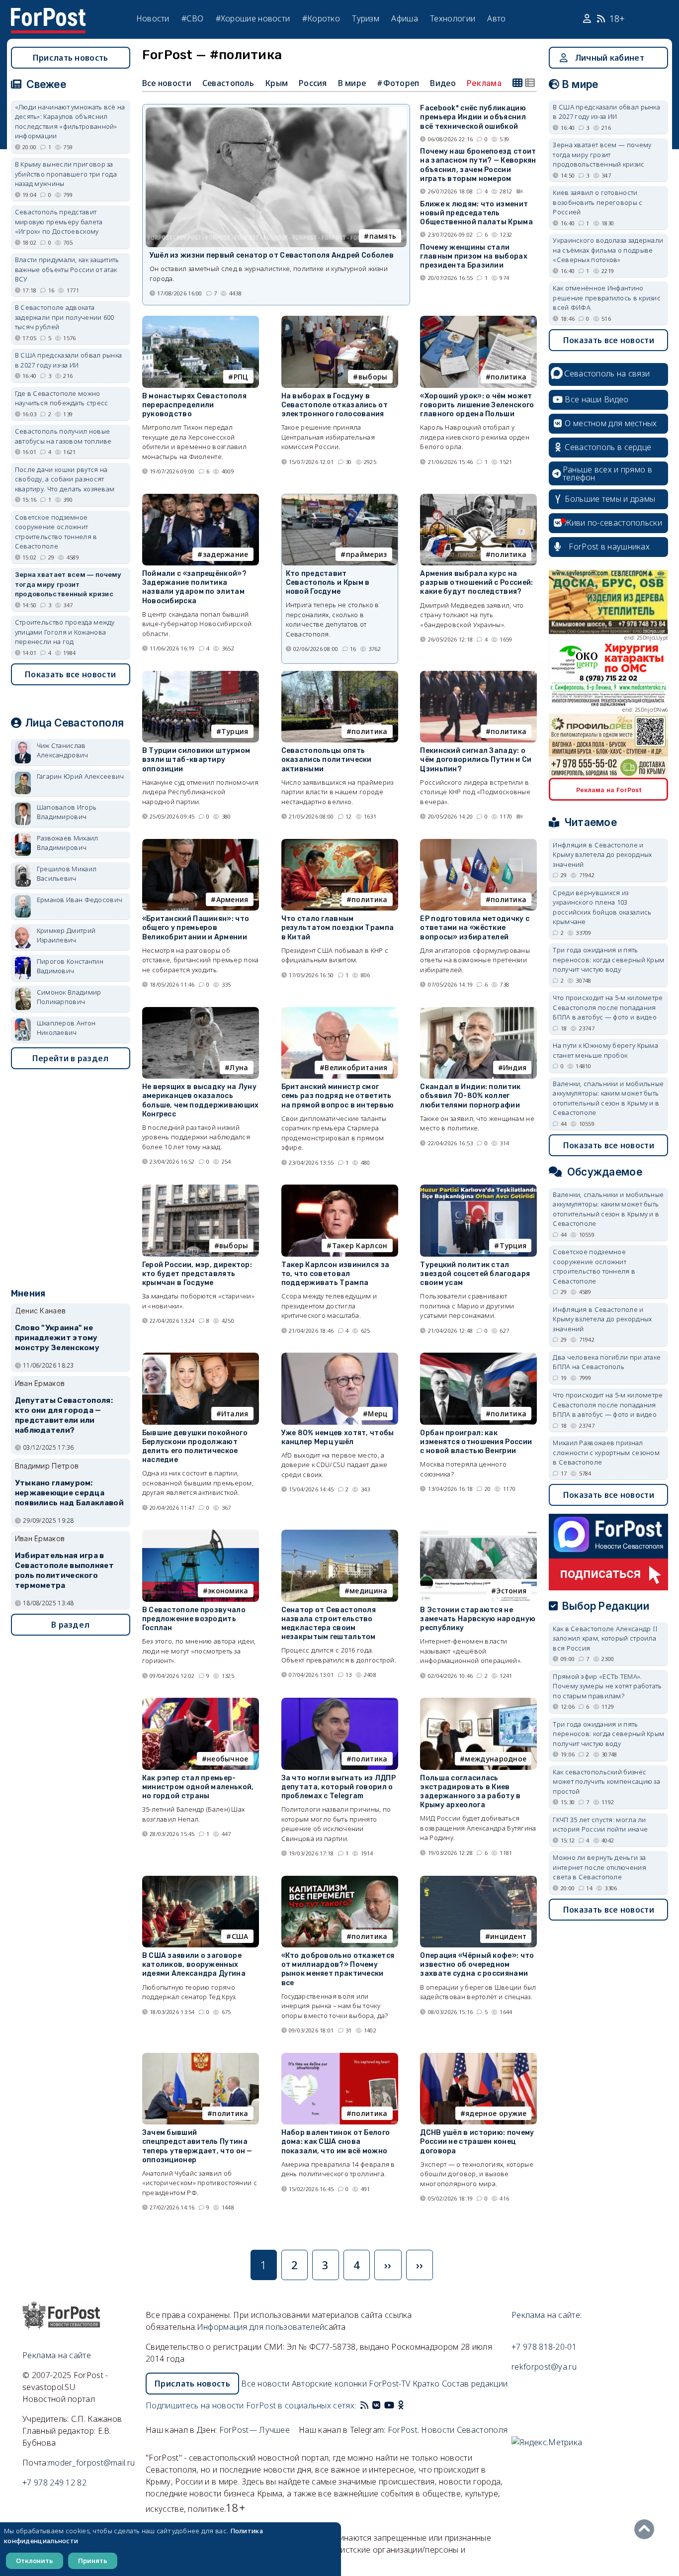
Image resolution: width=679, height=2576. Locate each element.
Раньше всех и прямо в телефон (607, 473)
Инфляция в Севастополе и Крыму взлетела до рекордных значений (602, 855)
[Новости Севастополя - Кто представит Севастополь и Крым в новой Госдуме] (340, 499)
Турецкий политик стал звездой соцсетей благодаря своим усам (475, 1274)
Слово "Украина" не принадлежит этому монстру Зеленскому (57, 1338)
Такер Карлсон (360, 1245)
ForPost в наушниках (609, 547)
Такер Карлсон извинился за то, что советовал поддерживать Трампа (336, 1274)
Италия (235, 1414)
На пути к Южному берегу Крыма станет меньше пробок (605, 1050)
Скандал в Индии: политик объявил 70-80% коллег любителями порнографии (470, 1096)
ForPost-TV (389, 2384)
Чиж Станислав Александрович (63, 750)
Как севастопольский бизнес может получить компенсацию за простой (606, 1782)
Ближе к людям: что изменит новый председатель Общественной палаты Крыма (476, 213)
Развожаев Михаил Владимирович (68, 843)
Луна (239, 1067)
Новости (153, 18)
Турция (235, 731)
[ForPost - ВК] (376, 2405)
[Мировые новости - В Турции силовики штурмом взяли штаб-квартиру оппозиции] (201, 675)
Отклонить (35, 2561)
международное (496, 1759)
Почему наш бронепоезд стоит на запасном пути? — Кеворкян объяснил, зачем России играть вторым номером (478, 165)
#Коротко (321, 18)
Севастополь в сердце (608, 447)
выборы (373, 377)
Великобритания (356, 1067)
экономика (228, 1591)
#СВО (192, 18)
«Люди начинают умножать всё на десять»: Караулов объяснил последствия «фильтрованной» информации (70, 122)
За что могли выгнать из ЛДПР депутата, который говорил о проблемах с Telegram (339, 1787)
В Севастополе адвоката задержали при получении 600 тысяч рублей (65, 317)
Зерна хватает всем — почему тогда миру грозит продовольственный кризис (68, 584)
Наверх (647, 2529)
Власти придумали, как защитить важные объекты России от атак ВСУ (67, 269)
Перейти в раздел (71, 1058)
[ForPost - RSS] (364, 2405)
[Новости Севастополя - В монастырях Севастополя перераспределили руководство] (201, 320)
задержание (226, 554)
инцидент (508, 1936)
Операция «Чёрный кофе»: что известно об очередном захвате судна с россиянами (477, 1965)
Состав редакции (475, 2384)
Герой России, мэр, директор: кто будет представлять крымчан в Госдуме (197, 1274)
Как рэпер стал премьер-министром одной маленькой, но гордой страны (198, 1787)
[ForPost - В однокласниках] (401, 2405)
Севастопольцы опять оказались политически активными (327, 760)
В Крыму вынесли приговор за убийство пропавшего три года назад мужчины (66, 174)
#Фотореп (398, 83)
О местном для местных (611, 423)
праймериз (367, 554)
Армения (232, 899)
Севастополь (228, 83)
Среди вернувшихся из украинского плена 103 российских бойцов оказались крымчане (602, 907)
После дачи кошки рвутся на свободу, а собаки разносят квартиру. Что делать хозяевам (65, 479)
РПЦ (241, 377)
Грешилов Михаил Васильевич (67, 874)
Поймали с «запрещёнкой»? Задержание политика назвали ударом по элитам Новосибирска (194, 587)
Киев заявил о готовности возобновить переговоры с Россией (597, 202)
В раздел (70, 1625)
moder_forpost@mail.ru (91, 2463)
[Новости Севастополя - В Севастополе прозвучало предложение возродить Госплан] (201, 1534)
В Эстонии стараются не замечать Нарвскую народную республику (478, 1619)
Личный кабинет (610, 58)
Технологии (453, 18)
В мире (352, 83)
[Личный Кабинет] (588, 19)
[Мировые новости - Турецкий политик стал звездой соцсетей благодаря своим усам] (478, 1189)
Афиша (405, 18)
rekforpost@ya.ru (544, 2367)
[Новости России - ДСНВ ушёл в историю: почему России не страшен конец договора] (478, 2057)
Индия (515, 1067)
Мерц (378, 1414)
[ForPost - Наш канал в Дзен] (408, 2405)
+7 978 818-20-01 (544, 2347)
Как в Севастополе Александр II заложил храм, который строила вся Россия (605, 1638)
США (240, 1936)
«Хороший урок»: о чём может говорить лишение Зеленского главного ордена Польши (477, 405)
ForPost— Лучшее (255, 2430)
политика (509, 377)
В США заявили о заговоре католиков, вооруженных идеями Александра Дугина (194, 1965)
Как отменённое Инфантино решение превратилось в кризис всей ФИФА (607, 298)
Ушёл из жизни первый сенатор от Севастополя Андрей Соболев (272, 255)
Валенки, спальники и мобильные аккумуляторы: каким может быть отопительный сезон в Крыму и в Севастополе (608, 1098)
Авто (496, 18)
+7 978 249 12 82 (54, 2483)
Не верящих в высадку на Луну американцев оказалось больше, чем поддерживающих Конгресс (201, 1101)
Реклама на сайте (57, 2355)
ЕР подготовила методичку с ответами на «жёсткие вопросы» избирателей (475, 928)
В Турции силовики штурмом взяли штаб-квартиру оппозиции (196, 760)
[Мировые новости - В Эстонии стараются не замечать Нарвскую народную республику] (478, 1534)
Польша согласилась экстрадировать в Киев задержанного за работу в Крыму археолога (470, 1792)
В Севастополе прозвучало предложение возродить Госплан (194, 1619)
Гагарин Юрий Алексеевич (81, 776)
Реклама (484, 83)
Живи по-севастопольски (613, 523)
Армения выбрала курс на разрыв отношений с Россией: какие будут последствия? (476, 583)
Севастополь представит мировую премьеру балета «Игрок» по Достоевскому (59, 222)
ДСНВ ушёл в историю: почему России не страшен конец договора (477, 2142)
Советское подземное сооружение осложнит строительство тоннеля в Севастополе (56, 532)
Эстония (511, 1591)
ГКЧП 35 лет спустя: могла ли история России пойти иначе (600, 1825)
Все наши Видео (596, 399)
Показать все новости (70, 674)
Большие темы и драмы (610, 499)
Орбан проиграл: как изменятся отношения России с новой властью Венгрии (476, 1442)
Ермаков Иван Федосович (80, 900)
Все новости (167, 83)
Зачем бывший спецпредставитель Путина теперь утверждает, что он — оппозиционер (197, 2146)
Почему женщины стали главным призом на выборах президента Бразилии (474, 256)
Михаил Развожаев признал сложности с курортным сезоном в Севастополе (606, 1452)
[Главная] (48, 14)
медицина (368, 1591)
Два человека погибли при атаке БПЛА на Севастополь (607, 1362)
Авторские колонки (329, 2384)
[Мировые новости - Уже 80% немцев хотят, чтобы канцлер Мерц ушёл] (340, 1357)
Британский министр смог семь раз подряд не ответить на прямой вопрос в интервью (338, 1096)
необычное (228, 1759)
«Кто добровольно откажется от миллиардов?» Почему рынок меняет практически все (338, 1969)
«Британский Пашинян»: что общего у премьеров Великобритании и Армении (196, 928)
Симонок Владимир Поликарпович (69, 997)
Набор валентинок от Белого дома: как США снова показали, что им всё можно (336, 2142)
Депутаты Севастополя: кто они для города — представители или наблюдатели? (64, 1415)
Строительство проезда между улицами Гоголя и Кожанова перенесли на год (65, 632)
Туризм (366, 18)
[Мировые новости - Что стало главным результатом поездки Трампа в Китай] (340, 843)
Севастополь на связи (607, 373)
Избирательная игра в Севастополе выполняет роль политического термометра (64, 1570)
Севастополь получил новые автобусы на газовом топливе (63, 436)
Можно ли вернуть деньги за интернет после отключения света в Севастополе (599, 1867)
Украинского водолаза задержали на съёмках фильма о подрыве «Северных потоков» (608, 250)
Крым (276, 83)
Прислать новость (71, 58)
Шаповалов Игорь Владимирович (67, 812)
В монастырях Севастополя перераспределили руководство (194, 405)
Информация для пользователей (260, 2327)
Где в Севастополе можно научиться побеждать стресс (62, 398)
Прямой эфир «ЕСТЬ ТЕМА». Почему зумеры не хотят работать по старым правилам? (607, 1686)
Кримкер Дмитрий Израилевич (66, 935)
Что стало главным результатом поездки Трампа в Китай (338, 928)
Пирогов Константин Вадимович (70, 966)
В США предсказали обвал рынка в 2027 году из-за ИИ (69, 360)
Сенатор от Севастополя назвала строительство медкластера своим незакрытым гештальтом (329, 1624)
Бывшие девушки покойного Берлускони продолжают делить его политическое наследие (195, 1447)
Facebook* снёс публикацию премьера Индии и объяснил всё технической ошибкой (473, 117)
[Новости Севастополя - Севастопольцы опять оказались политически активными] (340, 675)
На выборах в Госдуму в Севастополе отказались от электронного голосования (335, 405)
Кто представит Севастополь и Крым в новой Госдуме (328, 583)
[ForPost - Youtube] (389, 2405)
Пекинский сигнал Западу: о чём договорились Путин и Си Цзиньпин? (476, 760)
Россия (313, 83)
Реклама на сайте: (547, 2315)
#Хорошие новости (253, 18)
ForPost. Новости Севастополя (448, 2430)
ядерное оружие (496, 2113)
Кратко (426, 2384)
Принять (93, 2561)
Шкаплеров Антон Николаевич (66, 1028)
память (383, 236)
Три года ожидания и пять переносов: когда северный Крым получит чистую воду (608, 960)
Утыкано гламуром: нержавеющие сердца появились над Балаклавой (69, 1493)
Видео (443, 83)
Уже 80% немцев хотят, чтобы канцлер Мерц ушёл (338, 1437)
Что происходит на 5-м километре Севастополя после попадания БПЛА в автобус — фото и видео (608, 1007)
